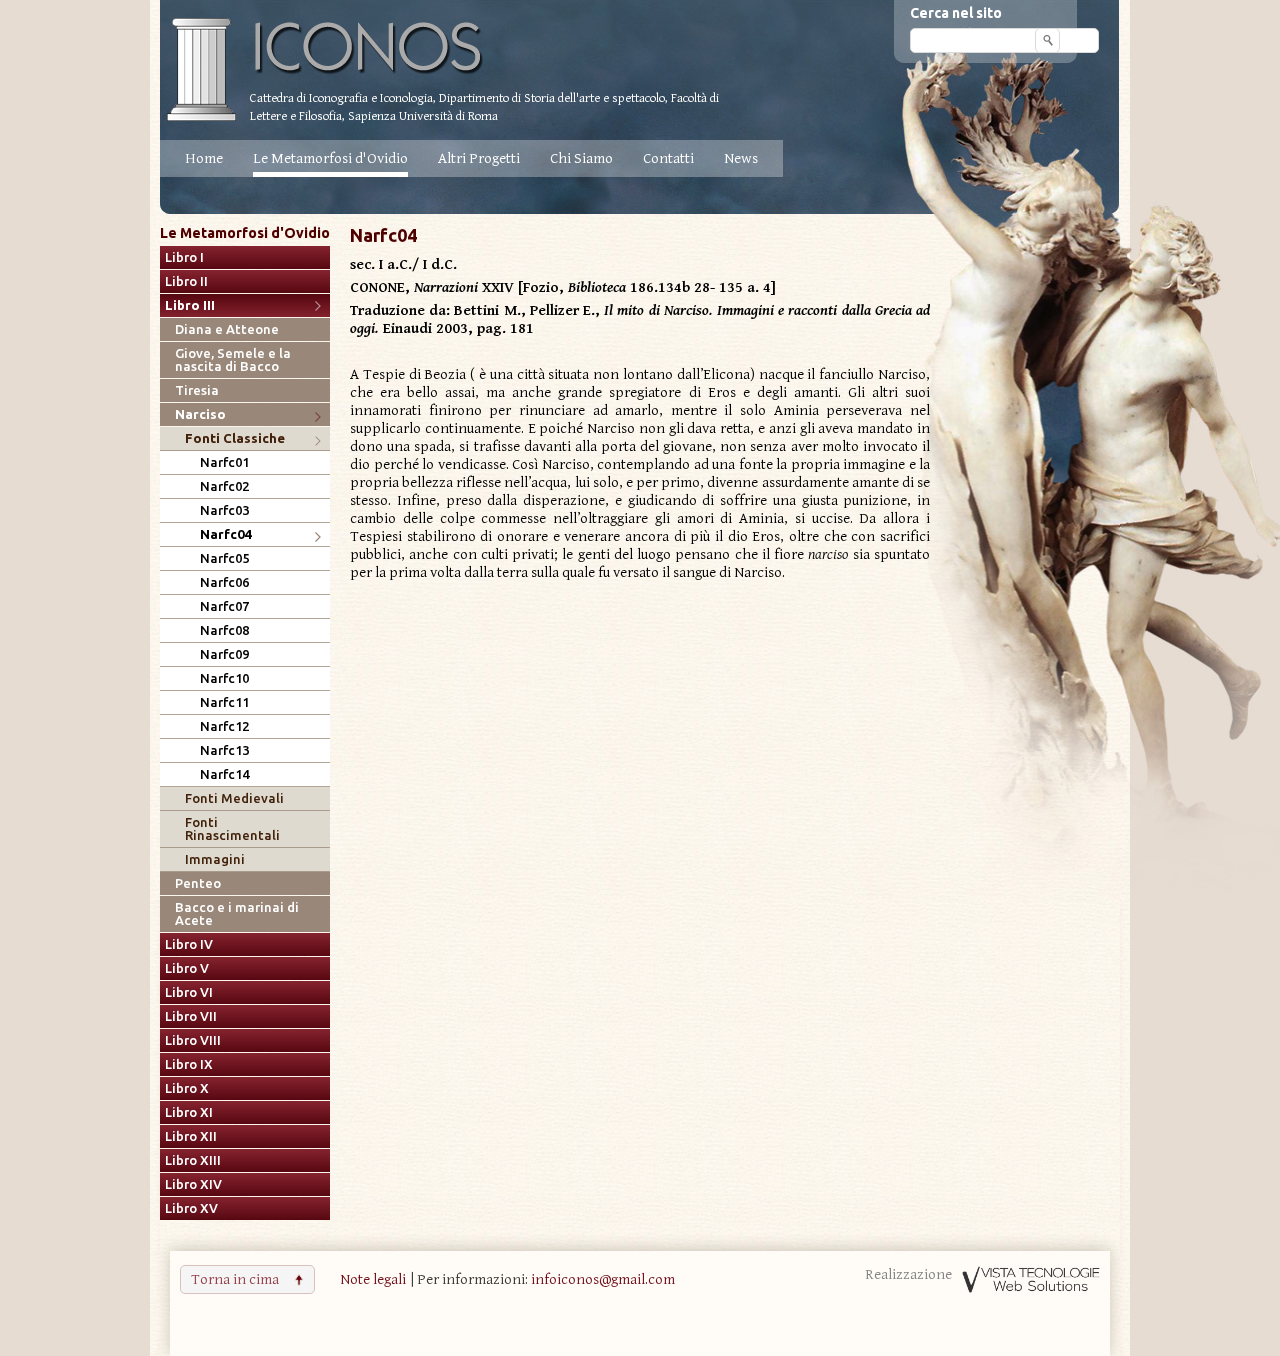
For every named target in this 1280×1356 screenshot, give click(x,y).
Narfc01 (224, 462)
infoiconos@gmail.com (603, 1279)
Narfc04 (225, 534)
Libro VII (191, 1016)
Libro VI (189, 992)
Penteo (198, 883)
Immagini (215, 859)
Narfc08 (224, 630)
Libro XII (191, 1136)
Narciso (200, 414)
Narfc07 (224, 606)
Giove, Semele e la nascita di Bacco (233, 360)
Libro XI (189, 1112)
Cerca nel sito (956, 13)
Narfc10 (224, 678)
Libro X (187, 1088)
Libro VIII (193, 1040)
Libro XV (191, 1208)
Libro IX (189, 1064)
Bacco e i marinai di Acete (237, 914)
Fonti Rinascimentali (232, 829)
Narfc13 (224, 750)
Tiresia (197, 390)
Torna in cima (235, 1279)
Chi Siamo (581, 158)
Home (204, 158)
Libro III (190, 305)
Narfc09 (224, 654)
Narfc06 (224, 582)
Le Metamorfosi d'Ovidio (330, 158)
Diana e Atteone (227, 329)
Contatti (668, 158)
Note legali (373, 1279)
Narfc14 (224, 774)
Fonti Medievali (234, 798)
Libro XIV (193, 1184)
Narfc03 (224, 510)
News (741, 158)
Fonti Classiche (235, 438)
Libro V (187, 968)
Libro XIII (193, 1160)
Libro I (184, 257)
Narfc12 (224, 726)
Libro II (186, 281)
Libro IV (189, 944)
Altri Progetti (479, 158)
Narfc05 (224, 558)
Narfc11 (224, 702)
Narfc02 (224, 486)
